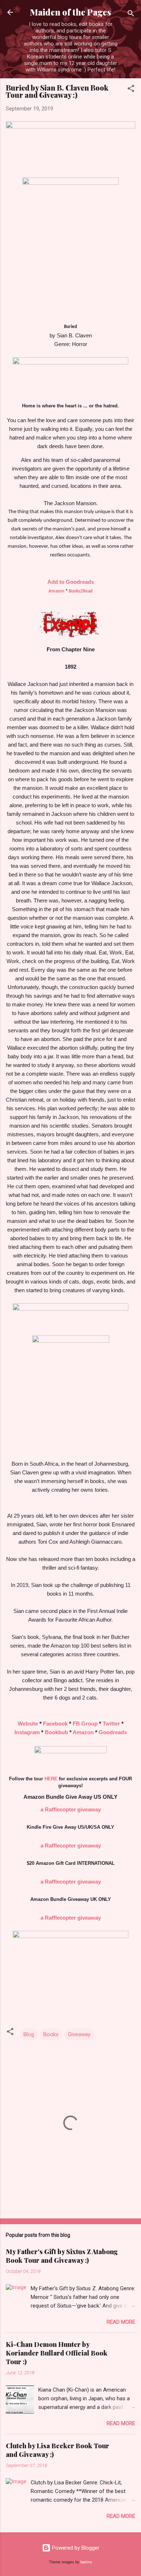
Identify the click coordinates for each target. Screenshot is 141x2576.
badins (86, 2562)
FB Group (85, 1724)
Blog (29, 2034)
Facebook (55, 1724)
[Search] (131, 15)
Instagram (27, 1732)
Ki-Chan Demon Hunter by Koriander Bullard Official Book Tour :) (57, 2353)
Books (51, 2034)
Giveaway (79, 2034)
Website (28, 1724)
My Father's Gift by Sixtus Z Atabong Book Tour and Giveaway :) (62, 2256)
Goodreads (113, 1732)
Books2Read (81, 591)
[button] (131, 90)
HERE (51, 1779)
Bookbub (56, 1732)
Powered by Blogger (75, 2548)
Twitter (111, 1724)
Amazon (56, 591)
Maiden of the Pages (70, 12)
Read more (121, 2322)
